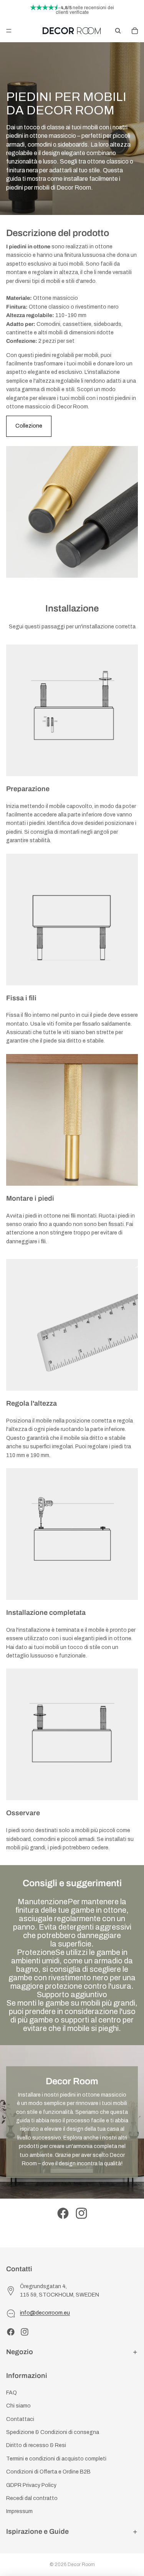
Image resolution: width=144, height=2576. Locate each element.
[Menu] (9, 31)
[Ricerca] (118, 31)
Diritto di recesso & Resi (36, 2445)
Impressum (19, 2511)
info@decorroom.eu (45, 2313)
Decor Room (81, 2564)
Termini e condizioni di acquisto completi (56, 2459)
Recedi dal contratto (32, 2498)
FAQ (12, 2393)
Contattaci (20, 2419)
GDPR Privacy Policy (31, 2485)
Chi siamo (18, 2406)
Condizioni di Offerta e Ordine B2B (48, 2472)
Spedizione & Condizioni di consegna (53, 2432)
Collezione (29, 426)
